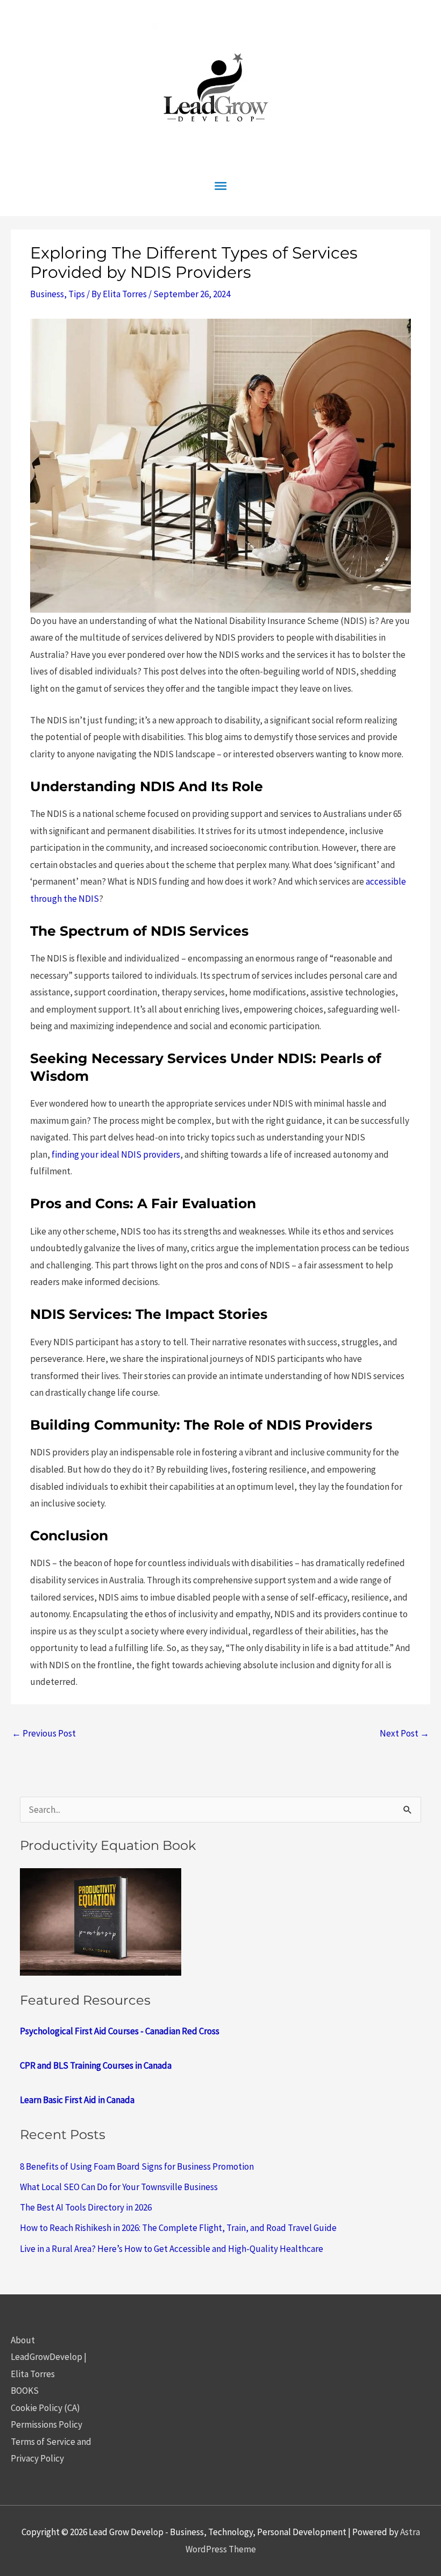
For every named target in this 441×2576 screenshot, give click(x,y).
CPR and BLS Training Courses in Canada (96, 2065)
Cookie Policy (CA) (45, 2408)
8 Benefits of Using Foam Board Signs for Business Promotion (137, 2166)
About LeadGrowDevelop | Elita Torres (49, 2357)
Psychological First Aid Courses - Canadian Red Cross (120, 2031)
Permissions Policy (47, 2424)
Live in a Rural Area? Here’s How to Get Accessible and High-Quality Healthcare (172, 2249)
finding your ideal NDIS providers (116, 1154)
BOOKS (25, 2391)
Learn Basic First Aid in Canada (77, 2100)
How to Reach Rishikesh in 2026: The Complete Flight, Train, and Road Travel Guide (178, 2228)
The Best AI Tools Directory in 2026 (86, 2207)
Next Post (404, 1733)
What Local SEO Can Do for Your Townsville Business (119, 2187)
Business (47, 294)
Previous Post (44, 1733)
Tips (77, 294)
